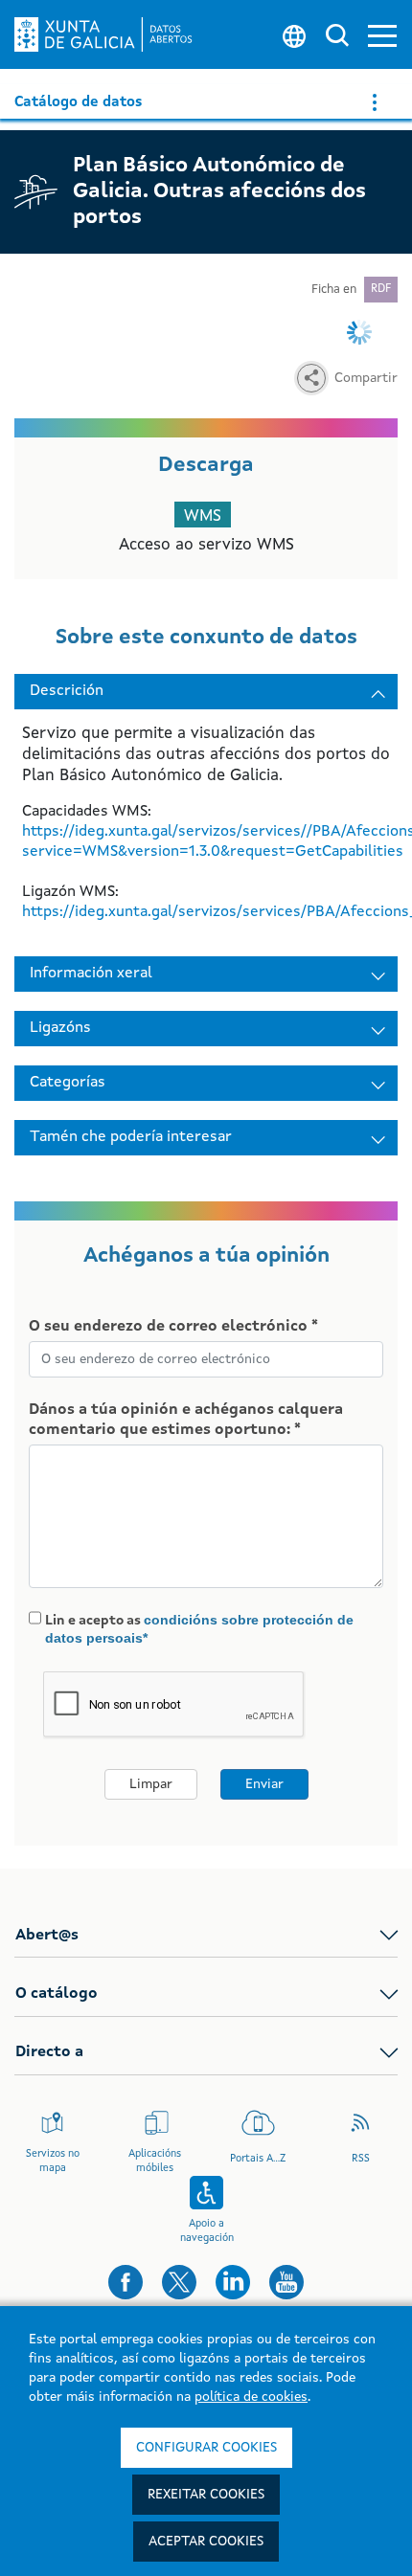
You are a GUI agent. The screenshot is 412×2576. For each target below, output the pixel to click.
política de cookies (251, 2397)
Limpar (151, 1784)
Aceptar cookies (206, 2542)
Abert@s (47, 1936)
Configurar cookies (206, 2448)
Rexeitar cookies (206, 2495)
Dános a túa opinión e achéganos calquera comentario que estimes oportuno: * (186, 1420)
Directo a (49, 2052)
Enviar (264, 1784)
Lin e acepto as (199, 1629)
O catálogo (57, 1994)
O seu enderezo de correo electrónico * (173, 1327)
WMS (203, 516)
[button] (382, 35)
